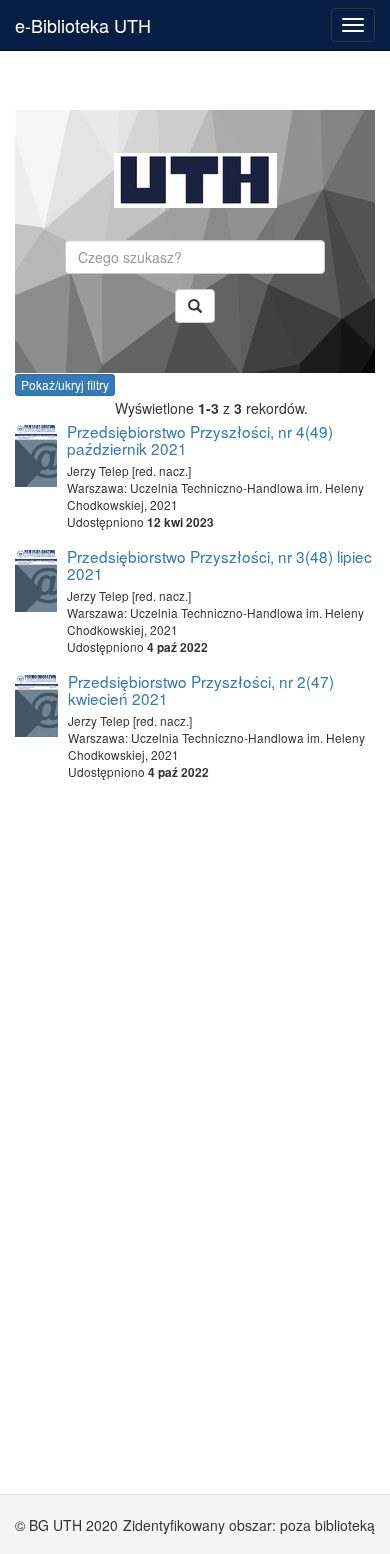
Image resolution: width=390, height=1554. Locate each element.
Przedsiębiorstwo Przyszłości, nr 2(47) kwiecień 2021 (201, 689)
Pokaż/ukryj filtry (65, 384)
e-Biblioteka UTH (83, 25)
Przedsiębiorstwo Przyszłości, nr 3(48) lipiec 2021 (219, 564)
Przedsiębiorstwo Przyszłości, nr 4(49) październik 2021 (200, 439)
